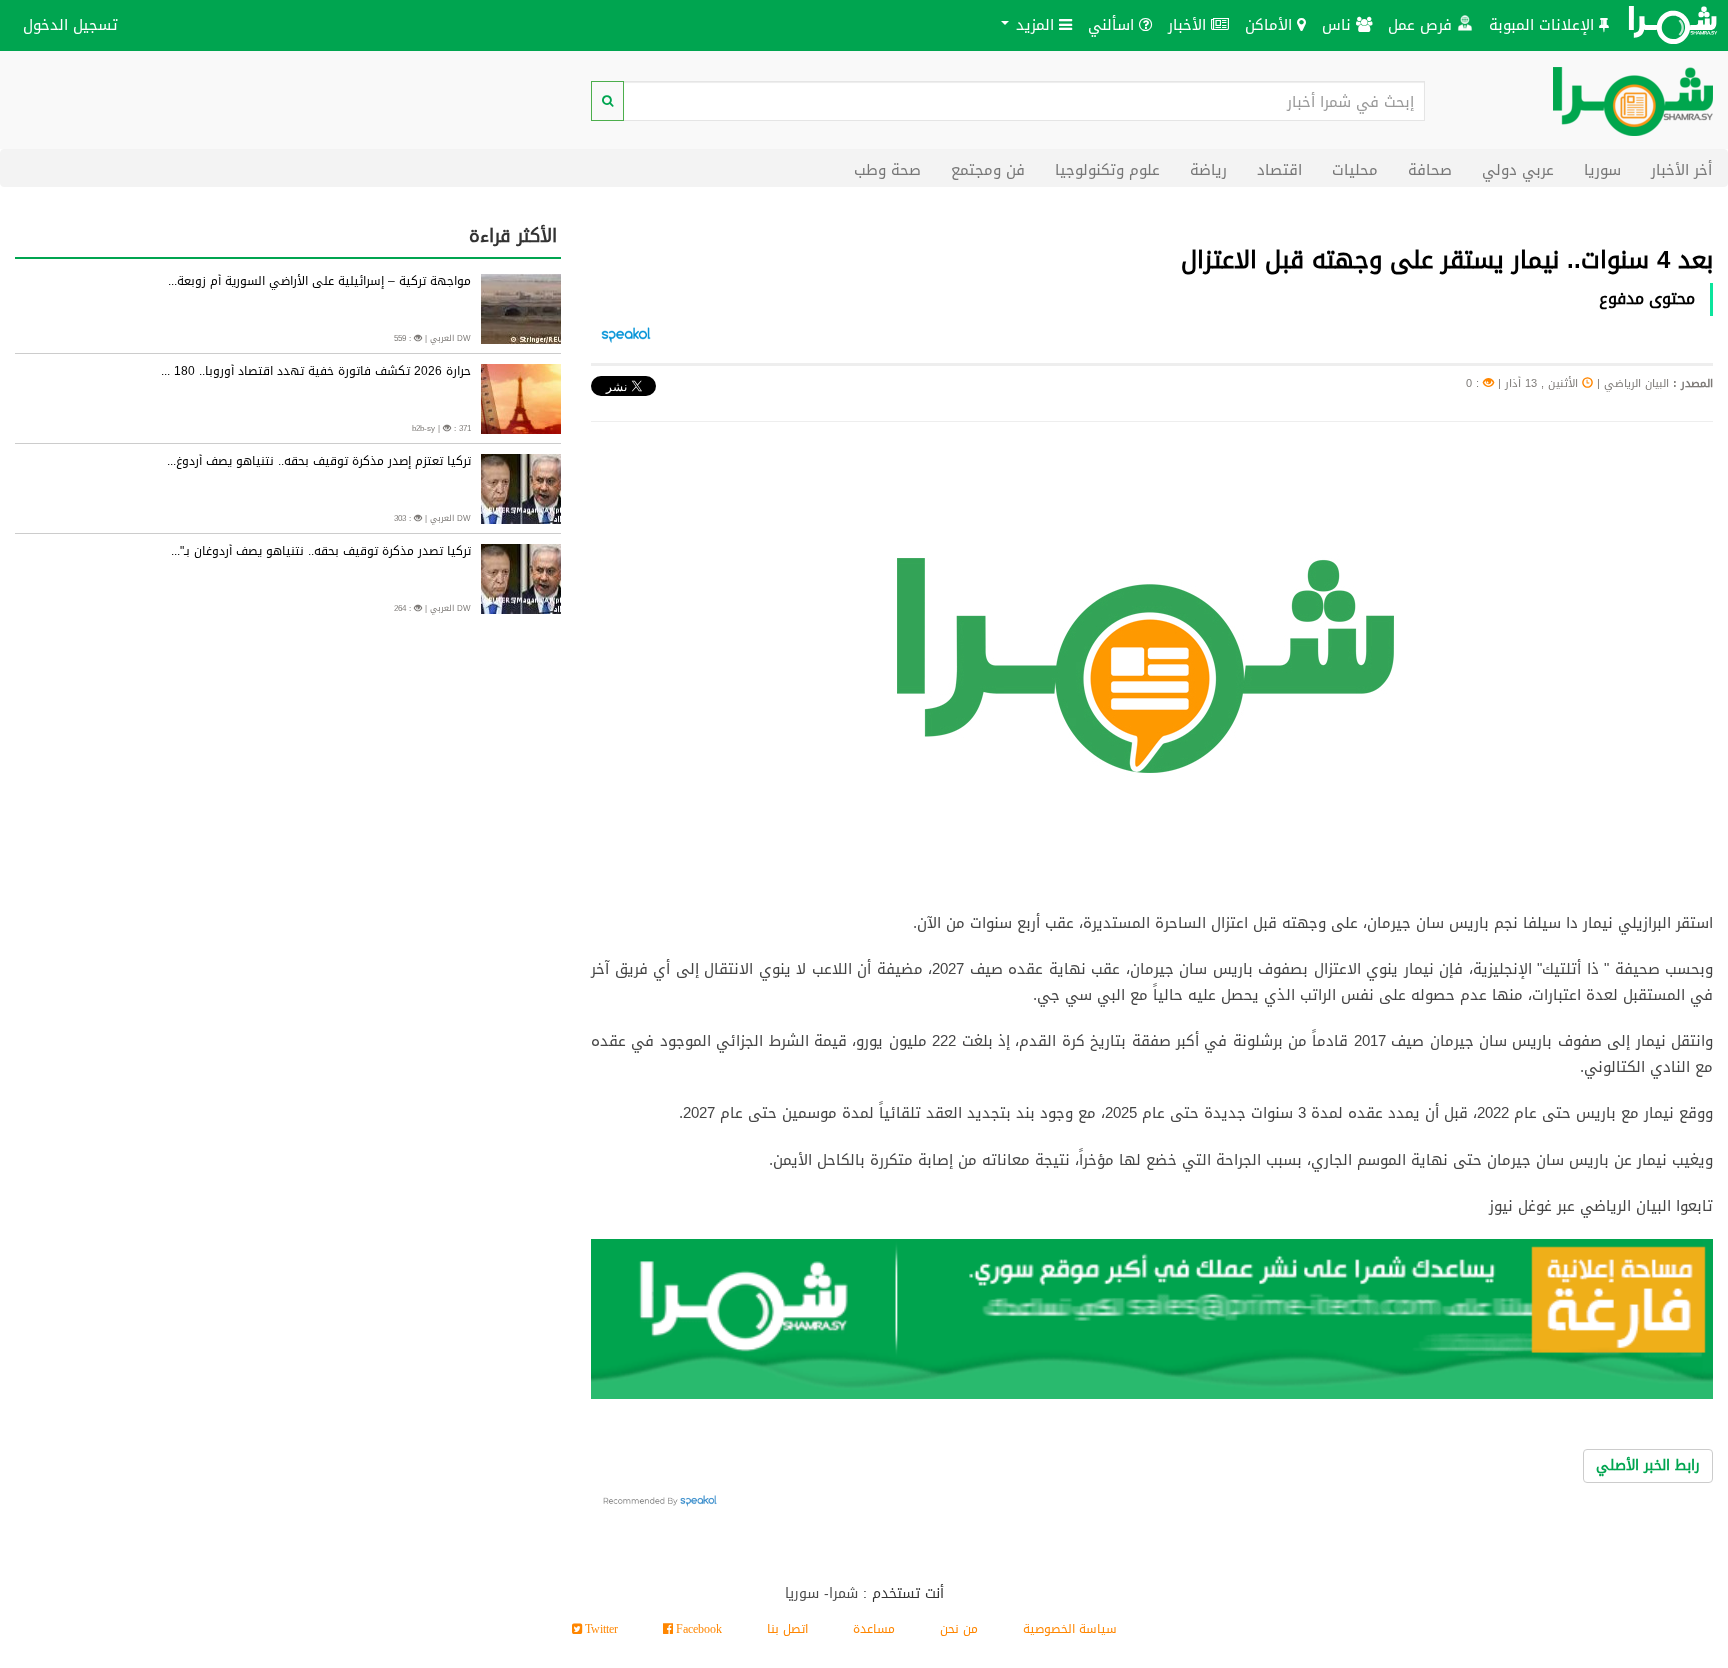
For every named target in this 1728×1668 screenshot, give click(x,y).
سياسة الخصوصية (1070, 1629)
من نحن (959, 1629)
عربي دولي (1518, 169)
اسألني (1113, 24)
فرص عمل (1422, 24)
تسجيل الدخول (70, 24)
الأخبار (1189, 24)
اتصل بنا (787, 1629)
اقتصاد (1279, 169)
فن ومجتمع (988, 169)
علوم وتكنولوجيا (1107, 169)
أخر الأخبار (1681, 169)
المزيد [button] (1035, 24)
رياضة (1208, 169)
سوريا (1602, 169)
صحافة (1430, 169)
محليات (1355, 169)
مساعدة (874, 1629)
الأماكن (1271, 24)
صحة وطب (887, 169)
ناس (1339, 24)
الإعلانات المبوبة (1544, 24)
